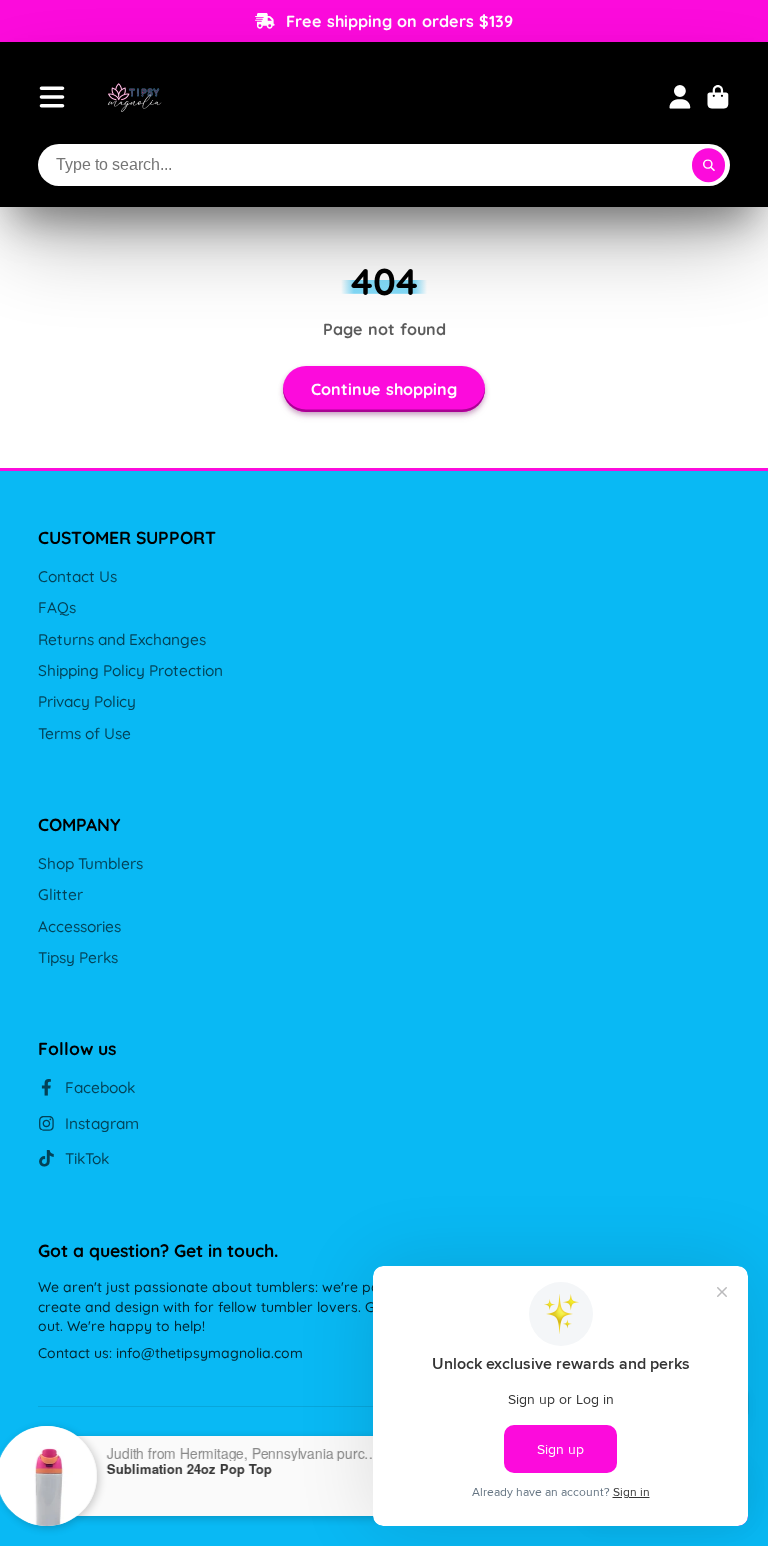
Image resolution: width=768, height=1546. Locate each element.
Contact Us (77, 576)
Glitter (60, 894)
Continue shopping (384, 389)
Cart (718, 97)
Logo (134, 96)
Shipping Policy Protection (130, 670)
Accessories (79, 926)
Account (680, 97)
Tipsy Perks (78, 957)
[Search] (709, 165)
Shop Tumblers (90, 863)
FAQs (57, 607)
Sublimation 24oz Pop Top (207, 1469)
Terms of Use (84, 733)
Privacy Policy (87, 701)
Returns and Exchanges (122, 639)
